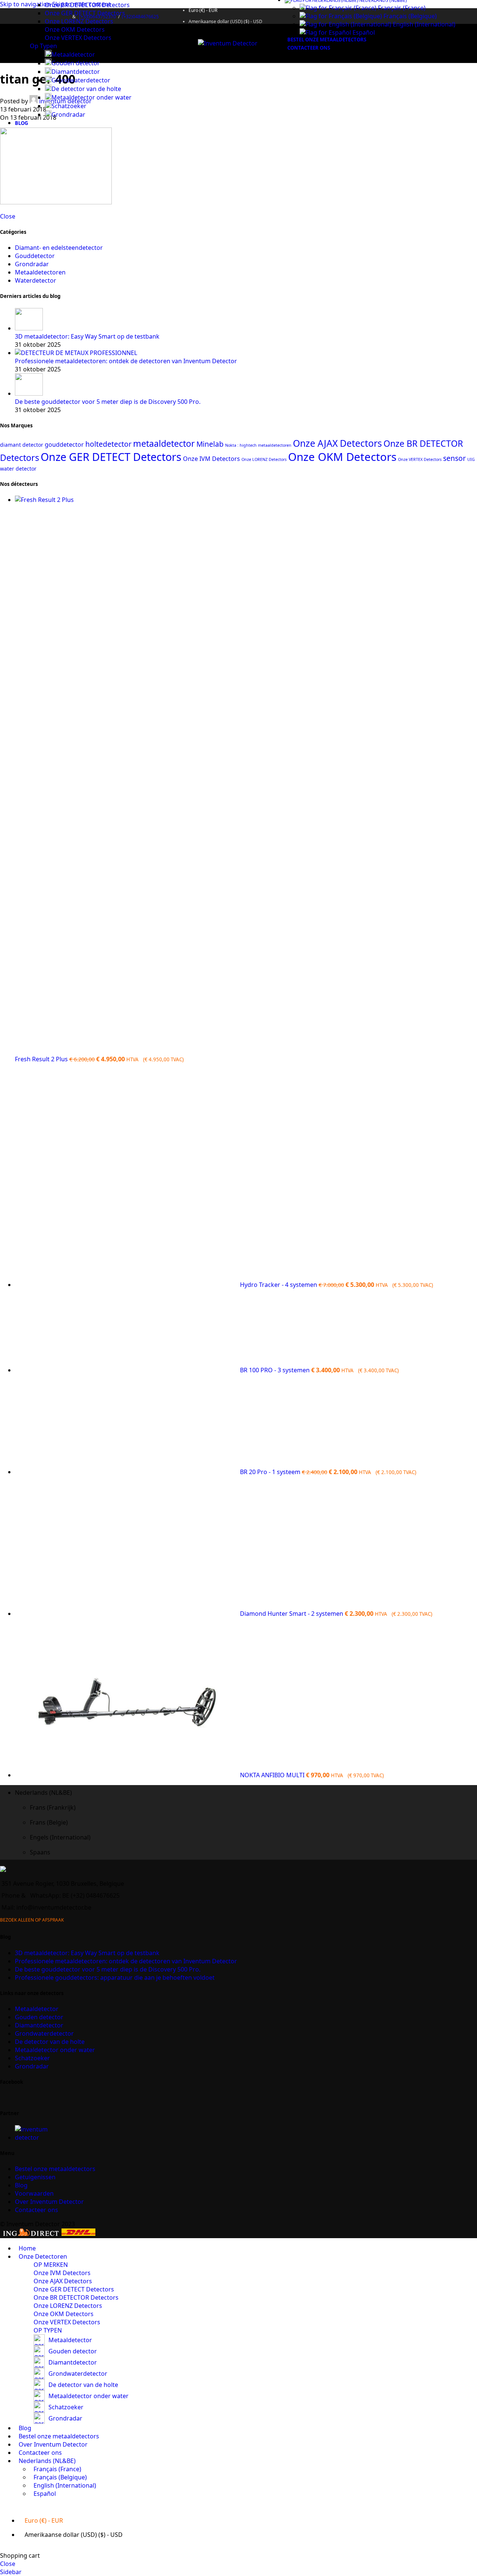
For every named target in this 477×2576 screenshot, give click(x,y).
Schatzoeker (69, 106)
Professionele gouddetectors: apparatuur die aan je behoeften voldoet (115, 1977)
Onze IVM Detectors (211, 459)
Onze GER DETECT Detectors (85, 13)
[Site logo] (228, 43)
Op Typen (43, 46)
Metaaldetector (73, 54)
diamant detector (22, 445)
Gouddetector (35, 256)
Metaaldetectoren (40, 272)
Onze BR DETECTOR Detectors (87, 5)
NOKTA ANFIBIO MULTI (273, 1775)
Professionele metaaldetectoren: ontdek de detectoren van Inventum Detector (126, 361)
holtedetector (108, 444)
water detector (18, 469)
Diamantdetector (76, 72)
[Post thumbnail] (29, 328)
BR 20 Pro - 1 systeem (271, 1472)
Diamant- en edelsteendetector (59, 248)
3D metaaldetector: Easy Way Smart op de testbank (87, 336)
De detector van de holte (86, 89)
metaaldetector (164, 443)
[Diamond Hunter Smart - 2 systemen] (127, 1614)
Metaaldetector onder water (91, 97)
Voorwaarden (34, 2193)
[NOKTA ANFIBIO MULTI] (127, 1775)
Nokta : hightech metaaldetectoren (258, 445)
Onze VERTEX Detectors (78, 38)
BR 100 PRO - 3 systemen (276, 1370)
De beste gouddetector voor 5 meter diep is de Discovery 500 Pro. (108, 402)
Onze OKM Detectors (75, 29)
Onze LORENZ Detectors (79, 21)
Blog (21, 2185)
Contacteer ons (37, 2210)
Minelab (210, 444)
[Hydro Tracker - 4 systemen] (127, 1285)
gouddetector (64, 444)
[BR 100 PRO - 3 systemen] (127, 1370)
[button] (246, 1793)
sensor (454, 458)
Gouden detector (76, 63)
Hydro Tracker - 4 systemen (279, 1285)
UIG (471, 459)
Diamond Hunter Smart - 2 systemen (292, 1614)
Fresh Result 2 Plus (42, 1059)
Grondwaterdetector (81, 80)
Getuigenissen (35, 2177)
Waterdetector (36, 280)
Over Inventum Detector (49, 2202)
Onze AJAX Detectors (337, 443)
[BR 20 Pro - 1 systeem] (127, 1472)
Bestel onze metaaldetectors (55, 2169)
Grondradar (68, 114)
